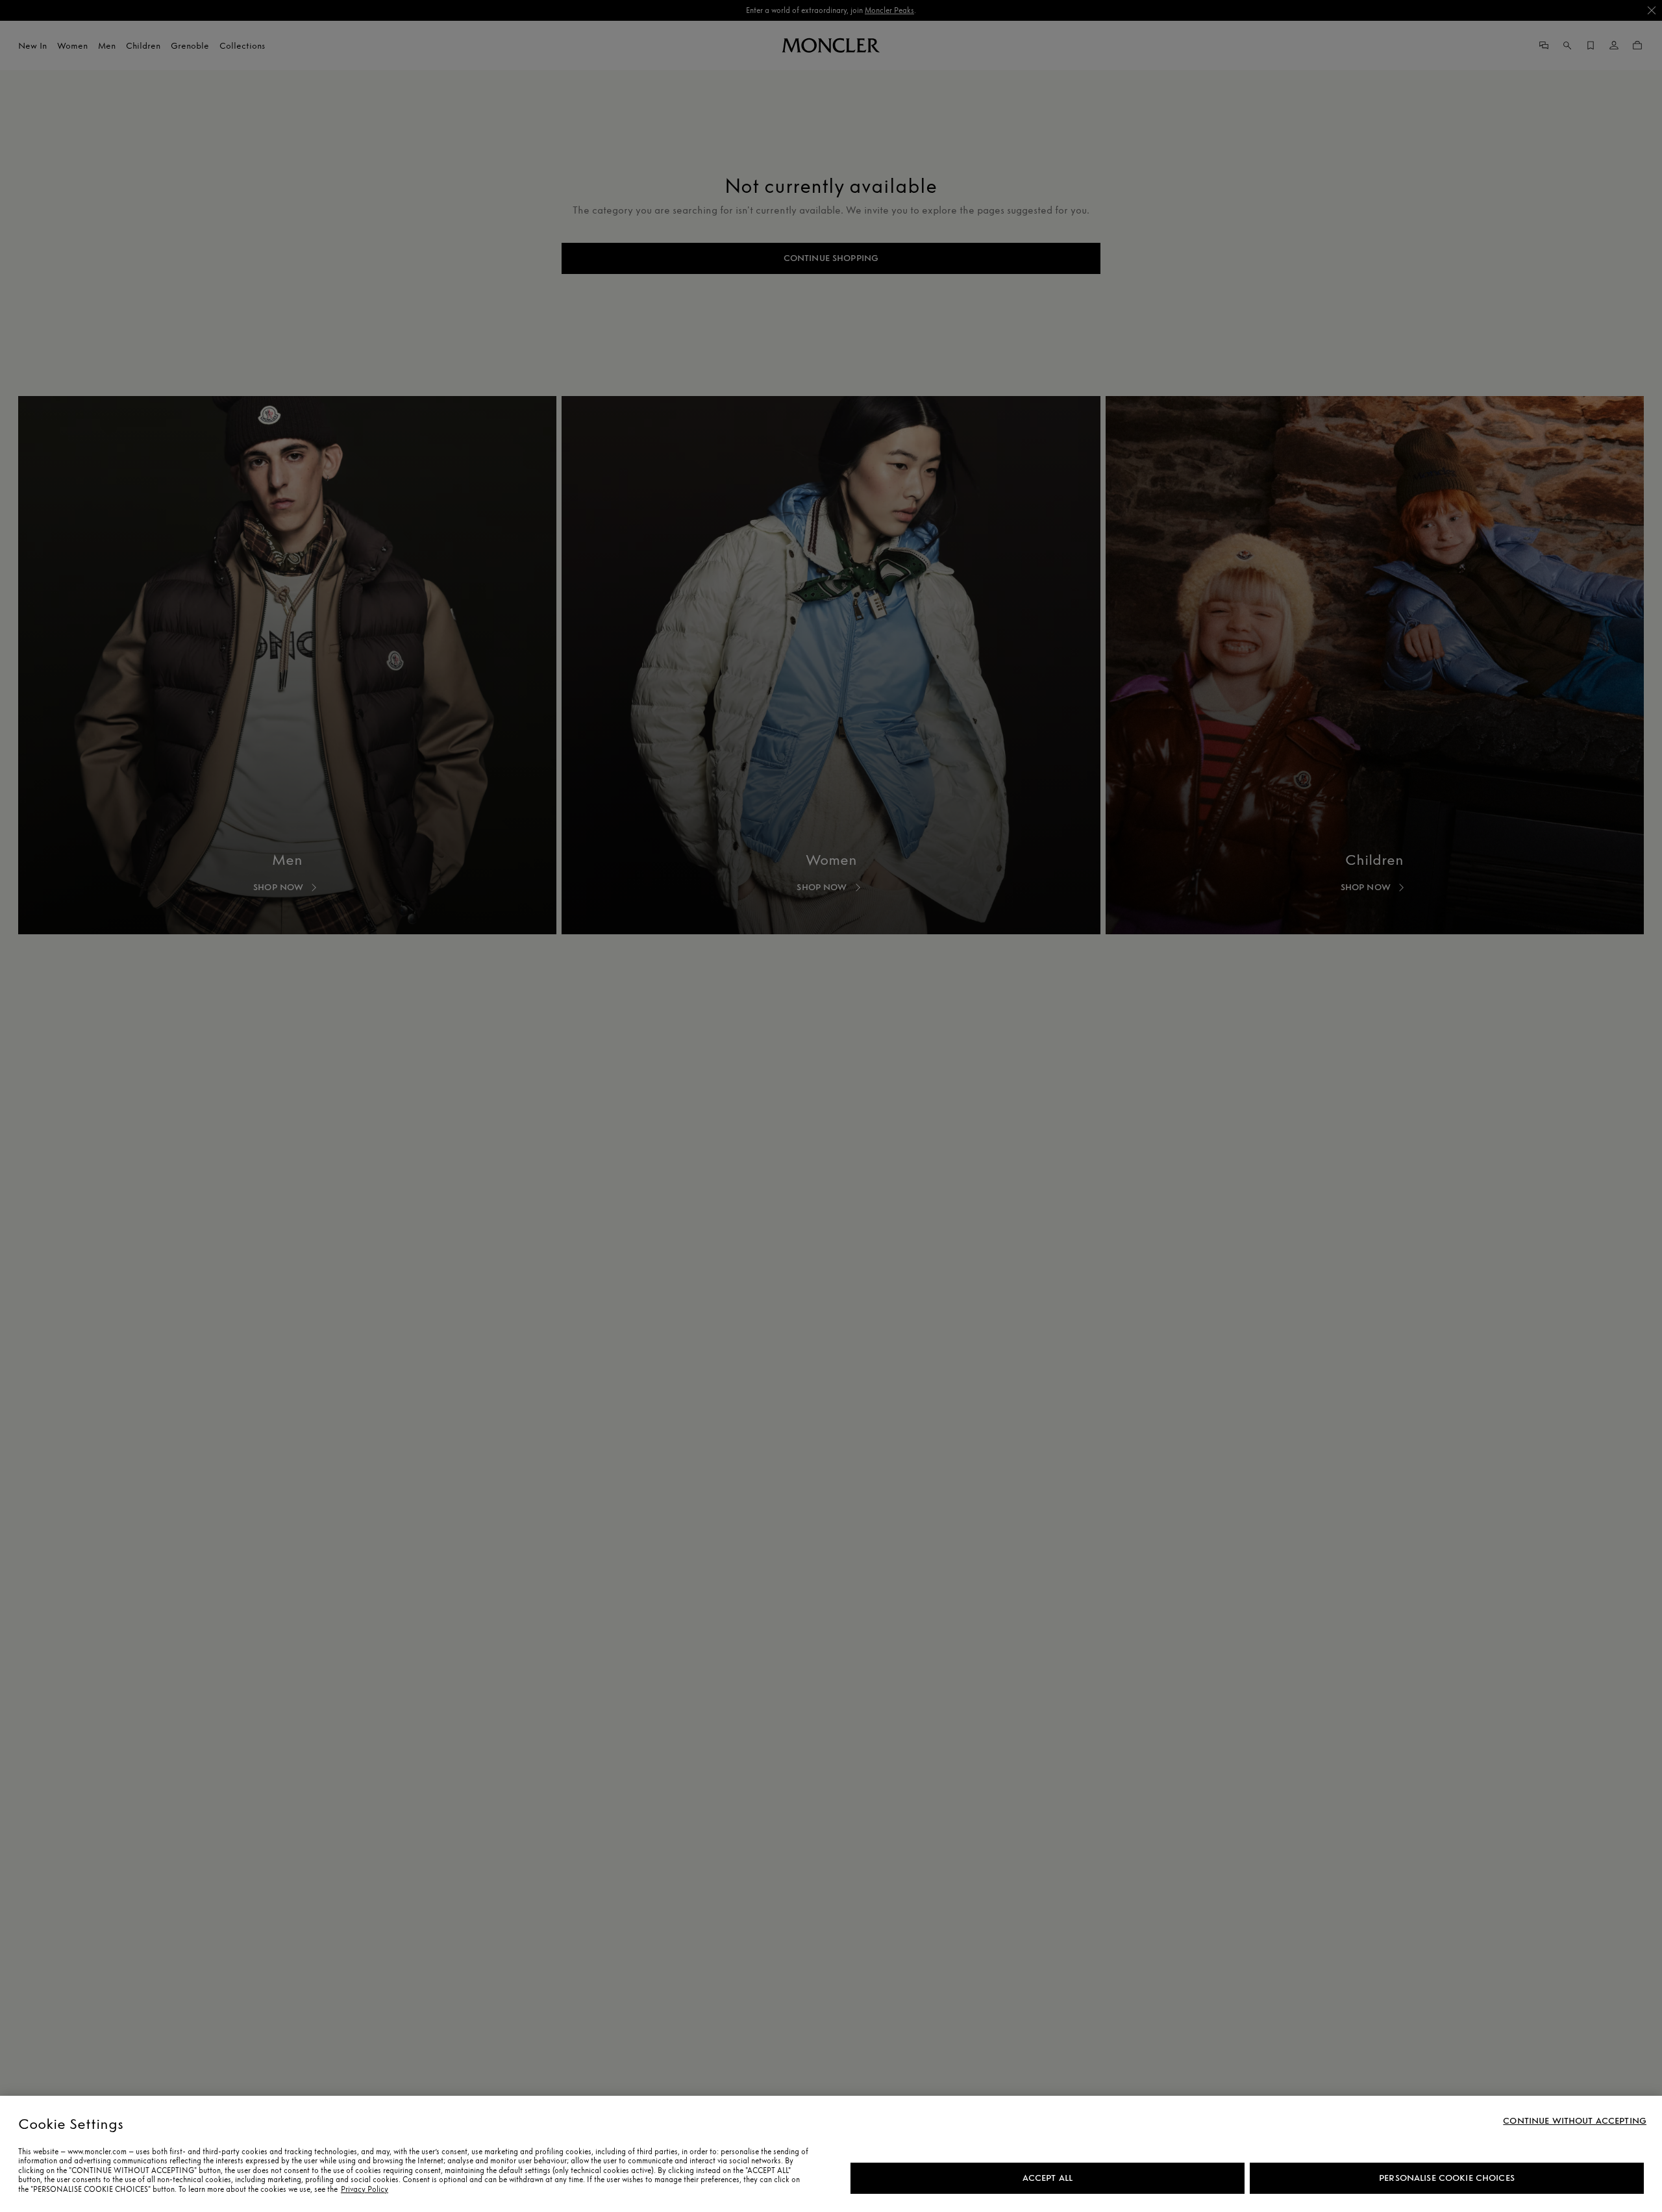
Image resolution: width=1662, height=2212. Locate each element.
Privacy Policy (365, 2189)
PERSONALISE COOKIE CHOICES (1447, 2178)
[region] (831, 2154)
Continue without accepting (1575, 2121)
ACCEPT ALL (1048, 2178)
